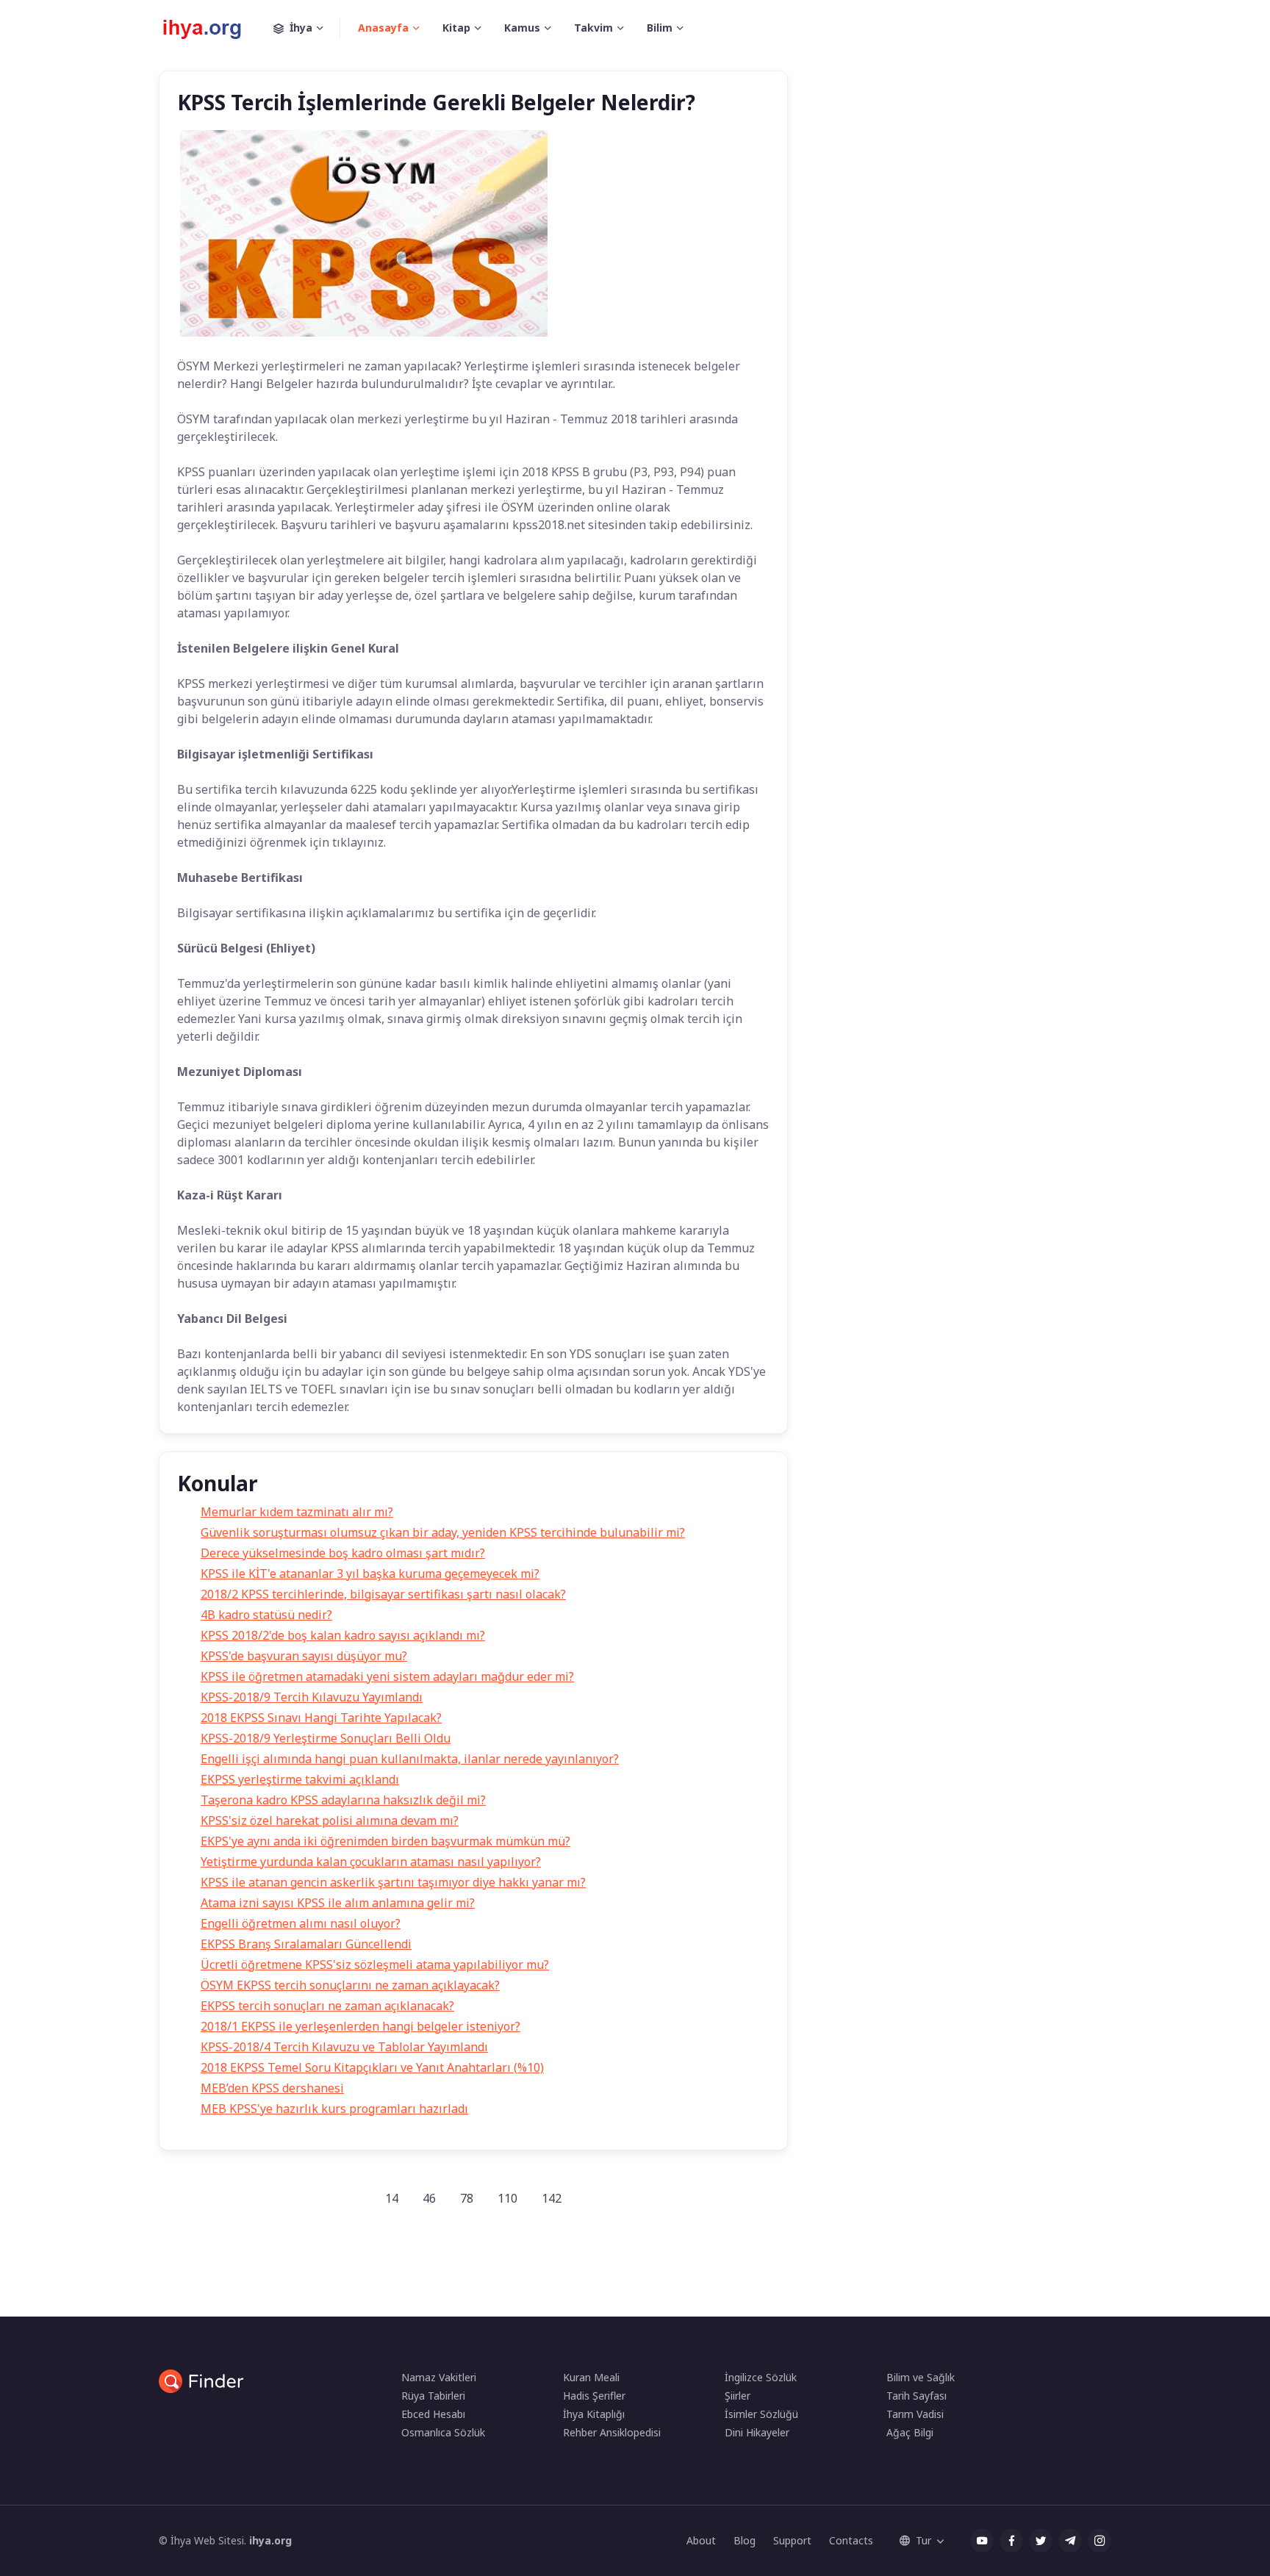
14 (392, 2198)
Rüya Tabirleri (433, 2396)
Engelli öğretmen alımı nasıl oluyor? (301, 1923)
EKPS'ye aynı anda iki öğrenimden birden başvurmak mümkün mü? (385, 1841)
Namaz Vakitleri (439, 2377)
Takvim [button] (593, 28)
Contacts (851, 2540)
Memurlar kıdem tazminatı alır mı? (297, 1512)
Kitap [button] (456, 28)
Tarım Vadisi (915, 2414)
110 (507, 2198)
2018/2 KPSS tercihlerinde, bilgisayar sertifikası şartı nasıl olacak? (383, 1594)
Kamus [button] (522, 28)
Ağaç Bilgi (910, 2432)
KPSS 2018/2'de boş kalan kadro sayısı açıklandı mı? (343, 1635)
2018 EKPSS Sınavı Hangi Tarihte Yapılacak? (321, 1718)
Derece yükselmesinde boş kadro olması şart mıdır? (343, 1553)
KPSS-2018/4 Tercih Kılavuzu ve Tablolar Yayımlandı (344, 2047)
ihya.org (270, 2540)
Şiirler (738, 2396)
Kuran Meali (591, 2377)
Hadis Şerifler (594, 2396)
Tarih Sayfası (916, 2396)
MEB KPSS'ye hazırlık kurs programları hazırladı (334, 2109)
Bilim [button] (660, 28)
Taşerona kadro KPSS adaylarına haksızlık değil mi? (343, 1800)
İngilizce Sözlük (761, 2377)
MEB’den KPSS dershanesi (272, 2088)
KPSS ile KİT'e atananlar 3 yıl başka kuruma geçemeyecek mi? (370, 1574)
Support (792, 2540)
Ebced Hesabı (433, 2414)
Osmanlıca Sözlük (443, 2432)
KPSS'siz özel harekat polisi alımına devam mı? (330, 1820)
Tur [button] (923, 2540)
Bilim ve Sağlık (921, 2377)
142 (552, 2198)
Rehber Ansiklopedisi (612, 2432)
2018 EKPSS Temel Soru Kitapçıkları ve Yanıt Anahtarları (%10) (372, 2067)
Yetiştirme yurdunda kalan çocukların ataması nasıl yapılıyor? (371, 1862)
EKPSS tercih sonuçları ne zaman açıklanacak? (327, 2006)
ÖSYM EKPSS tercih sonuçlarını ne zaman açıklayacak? (350, 1985)
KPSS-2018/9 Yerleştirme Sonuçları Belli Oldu (326, 1738)
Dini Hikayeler (757, 2432)
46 (429, 2198)
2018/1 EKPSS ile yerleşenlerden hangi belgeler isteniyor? (360, 2026)
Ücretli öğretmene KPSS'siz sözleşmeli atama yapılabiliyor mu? (375, 1965)
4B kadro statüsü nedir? (266, 1615)
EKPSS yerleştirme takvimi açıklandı (300, 1779)
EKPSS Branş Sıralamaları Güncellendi (306, 1944)
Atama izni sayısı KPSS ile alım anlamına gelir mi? (338, 1903)
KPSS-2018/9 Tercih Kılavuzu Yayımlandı (312, 1697)
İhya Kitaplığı (594, 2414)
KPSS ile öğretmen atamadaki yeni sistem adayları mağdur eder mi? (387, 1676)
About (701, 2540)
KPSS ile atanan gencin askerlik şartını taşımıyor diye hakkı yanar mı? (393, 1882)
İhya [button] (301, 28)
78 (467, 2198)
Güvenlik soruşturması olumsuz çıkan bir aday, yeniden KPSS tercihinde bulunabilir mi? (443, 1532)
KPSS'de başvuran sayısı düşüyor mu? (304, 1656)
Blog (745, 2540)
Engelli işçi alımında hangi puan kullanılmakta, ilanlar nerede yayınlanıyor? (410, 1759)
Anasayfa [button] (383, 28)
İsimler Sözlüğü (761, 2414)
